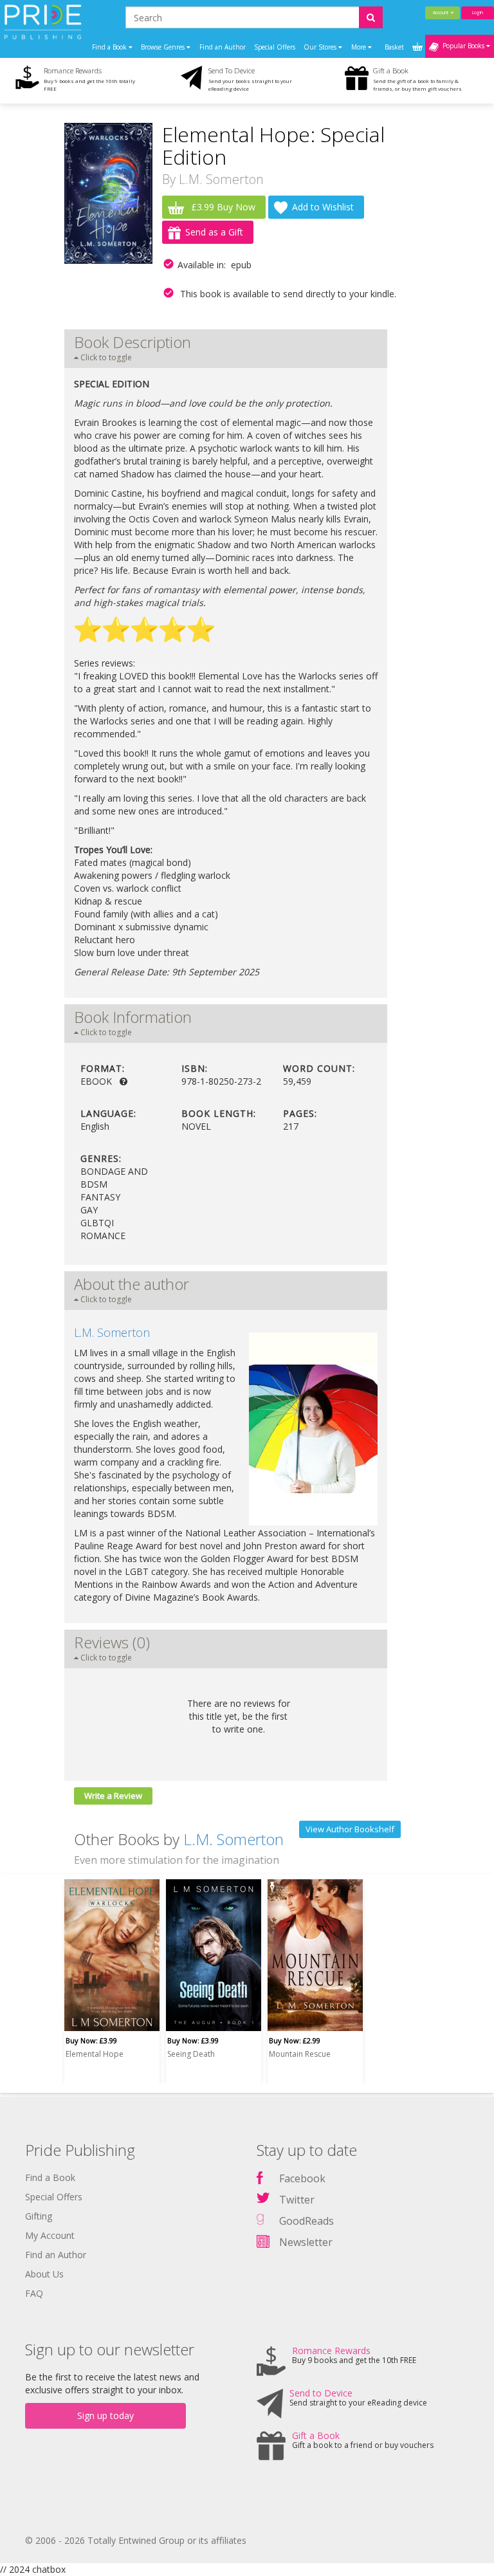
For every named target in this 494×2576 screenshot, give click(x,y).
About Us (44, 2274)
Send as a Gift (214, 232)
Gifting (39, 2216)
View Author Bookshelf (350, 1829)
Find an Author (223, 47)
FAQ (34, 2293)
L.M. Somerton (221, 179)
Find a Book (50, 2177)
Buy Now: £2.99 (295, 2040)
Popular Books (462, 46)
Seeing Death (191, 2054)
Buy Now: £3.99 (91, 2040)
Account (442, 13)
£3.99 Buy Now (222, 207)
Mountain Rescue (300, 2054)
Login (478, 13)
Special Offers (275, 47)
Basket (395, 47)
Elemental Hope (95, 2054)
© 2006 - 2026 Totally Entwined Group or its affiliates (136, 2540)
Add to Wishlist (323, 207)
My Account (50, 2235)
